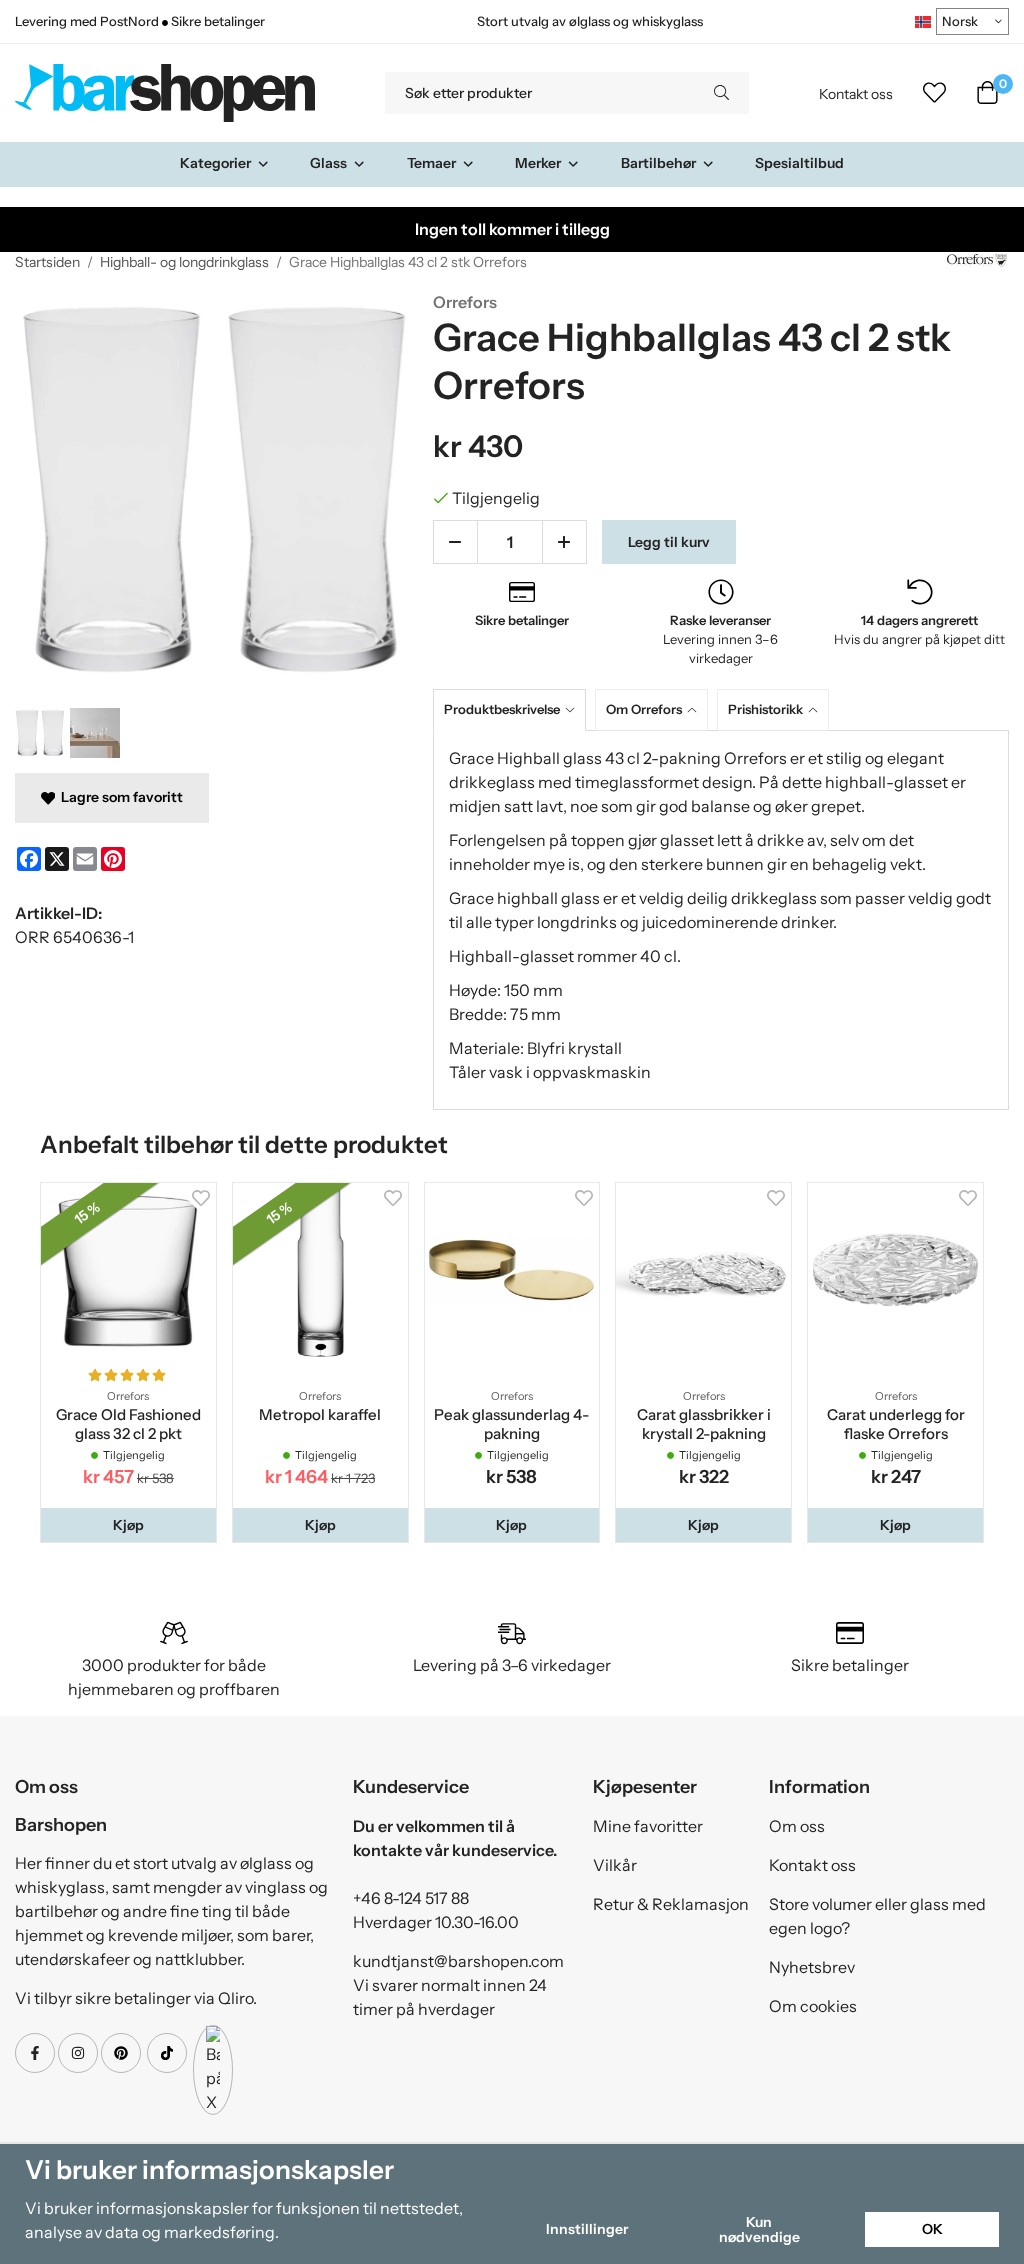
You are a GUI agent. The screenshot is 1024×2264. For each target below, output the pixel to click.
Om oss (797, 1826)
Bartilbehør (658, 163)
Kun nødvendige (759, 2229)
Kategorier (215, 163)
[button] (128, 1525)
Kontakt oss (856, 94)
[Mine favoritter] (934, 93)
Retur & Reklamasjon (671, 1904)
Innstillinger (587, 2229)
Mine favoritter (648, 1826)
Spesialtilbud (799, 163)
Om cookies (813, 2006)
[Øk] (564, 542)
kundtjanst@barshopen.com (458, 1961)
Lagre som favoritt (119, 797)
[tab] (514, 709)
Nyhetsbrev (812, 1967)
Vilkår (615, 1865)
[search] (721, 93)
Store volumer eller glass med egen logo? (877, 1916)
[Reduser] (455, 542)
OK (932, 2229)
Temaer (431, 163)
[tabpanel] (721, 920)
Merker (538, 163)
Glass (328, 163)
